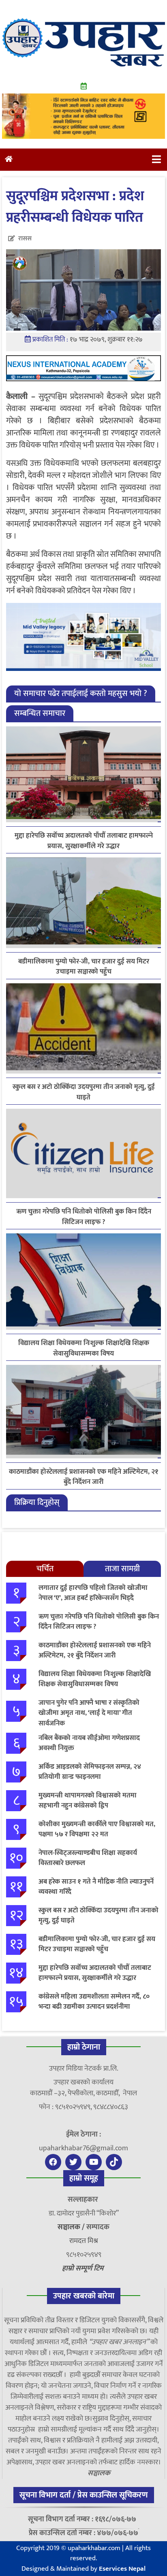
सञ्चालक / (72, 2227)
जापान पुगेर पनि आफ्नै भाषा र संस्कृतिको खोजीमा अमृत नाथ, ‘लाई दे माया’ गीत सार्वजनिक (89, 1713)
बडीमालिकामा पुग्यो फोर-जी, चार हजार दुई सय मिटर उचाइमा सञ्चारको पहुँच (84, 967)
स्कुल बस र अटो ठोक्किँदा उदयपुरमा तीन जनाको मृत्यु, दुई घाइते (84, 1092)
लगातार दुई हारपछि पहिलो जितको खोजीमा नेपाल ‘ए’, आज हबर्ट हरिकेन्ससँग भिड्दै (93, 1593)
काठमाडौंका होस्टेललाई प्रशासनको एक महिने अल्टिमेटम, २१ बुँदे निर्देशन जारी (84, 1477)
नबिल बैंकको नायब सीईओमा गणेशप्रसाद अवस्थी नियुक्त (89, 1743)
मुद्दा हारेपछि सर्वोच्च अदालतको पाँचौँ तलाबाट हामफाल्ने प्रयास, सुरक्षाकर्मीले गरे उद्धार (84, 841)
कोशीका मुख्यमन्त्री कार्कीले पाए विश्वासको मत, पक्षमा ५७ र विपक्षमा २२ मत (97, 1829)
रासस (25, 239)
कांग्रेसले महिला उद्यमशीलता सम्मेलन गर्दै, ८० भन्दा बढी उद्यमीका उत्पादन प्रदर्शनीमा (94, 2002)
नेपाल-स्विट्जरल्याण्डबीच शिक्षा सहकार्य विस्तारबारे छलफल (88, 1858)
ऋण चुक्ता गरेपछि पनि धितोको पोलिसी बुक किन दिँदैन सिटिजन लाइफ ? (84, 1217)
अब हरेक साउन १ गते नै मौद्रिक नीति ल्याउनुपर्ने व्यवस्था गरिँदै (96, 1887)
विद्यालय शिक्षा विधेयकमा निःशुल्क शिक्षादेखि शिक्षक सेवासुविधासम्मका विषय (84, 1348)
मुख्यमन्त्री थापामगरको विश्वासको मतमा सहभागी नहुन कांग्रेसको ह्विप (88, 1801)
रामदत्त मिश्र (84, 2241)
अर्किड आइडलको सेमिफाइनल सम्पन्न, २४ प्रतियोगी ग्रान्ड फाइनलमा (90, 1772)
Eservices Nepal (122, 2569)
